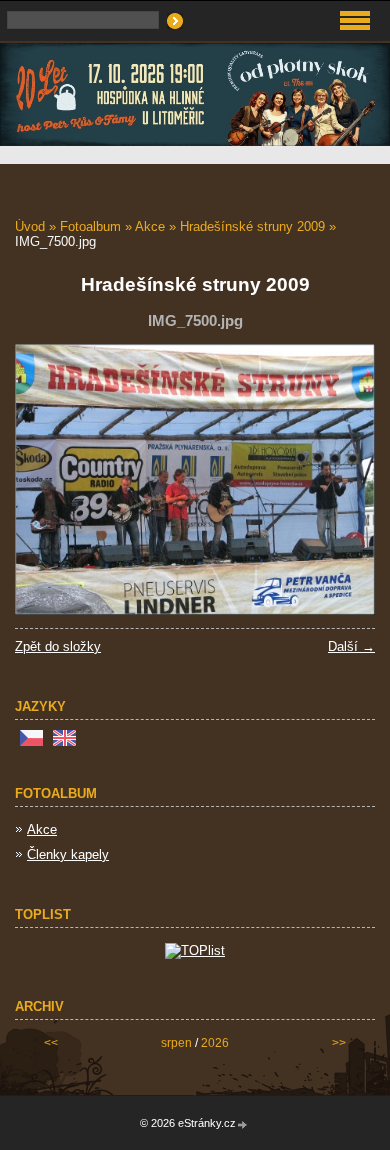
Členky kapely (68, 854)
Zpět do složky (58, 646)
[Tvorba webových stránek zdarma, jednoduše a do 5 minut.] (243, 1124)
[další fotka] (342, 479)
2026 (215, 1043)
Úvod (30, 226)
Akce (150, 226)
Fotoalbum (90, 226)
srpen (176, 1043)
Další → (351, 646)
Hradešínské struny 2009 (252, 226)
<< (51, 1043)
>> (339, 1043)
